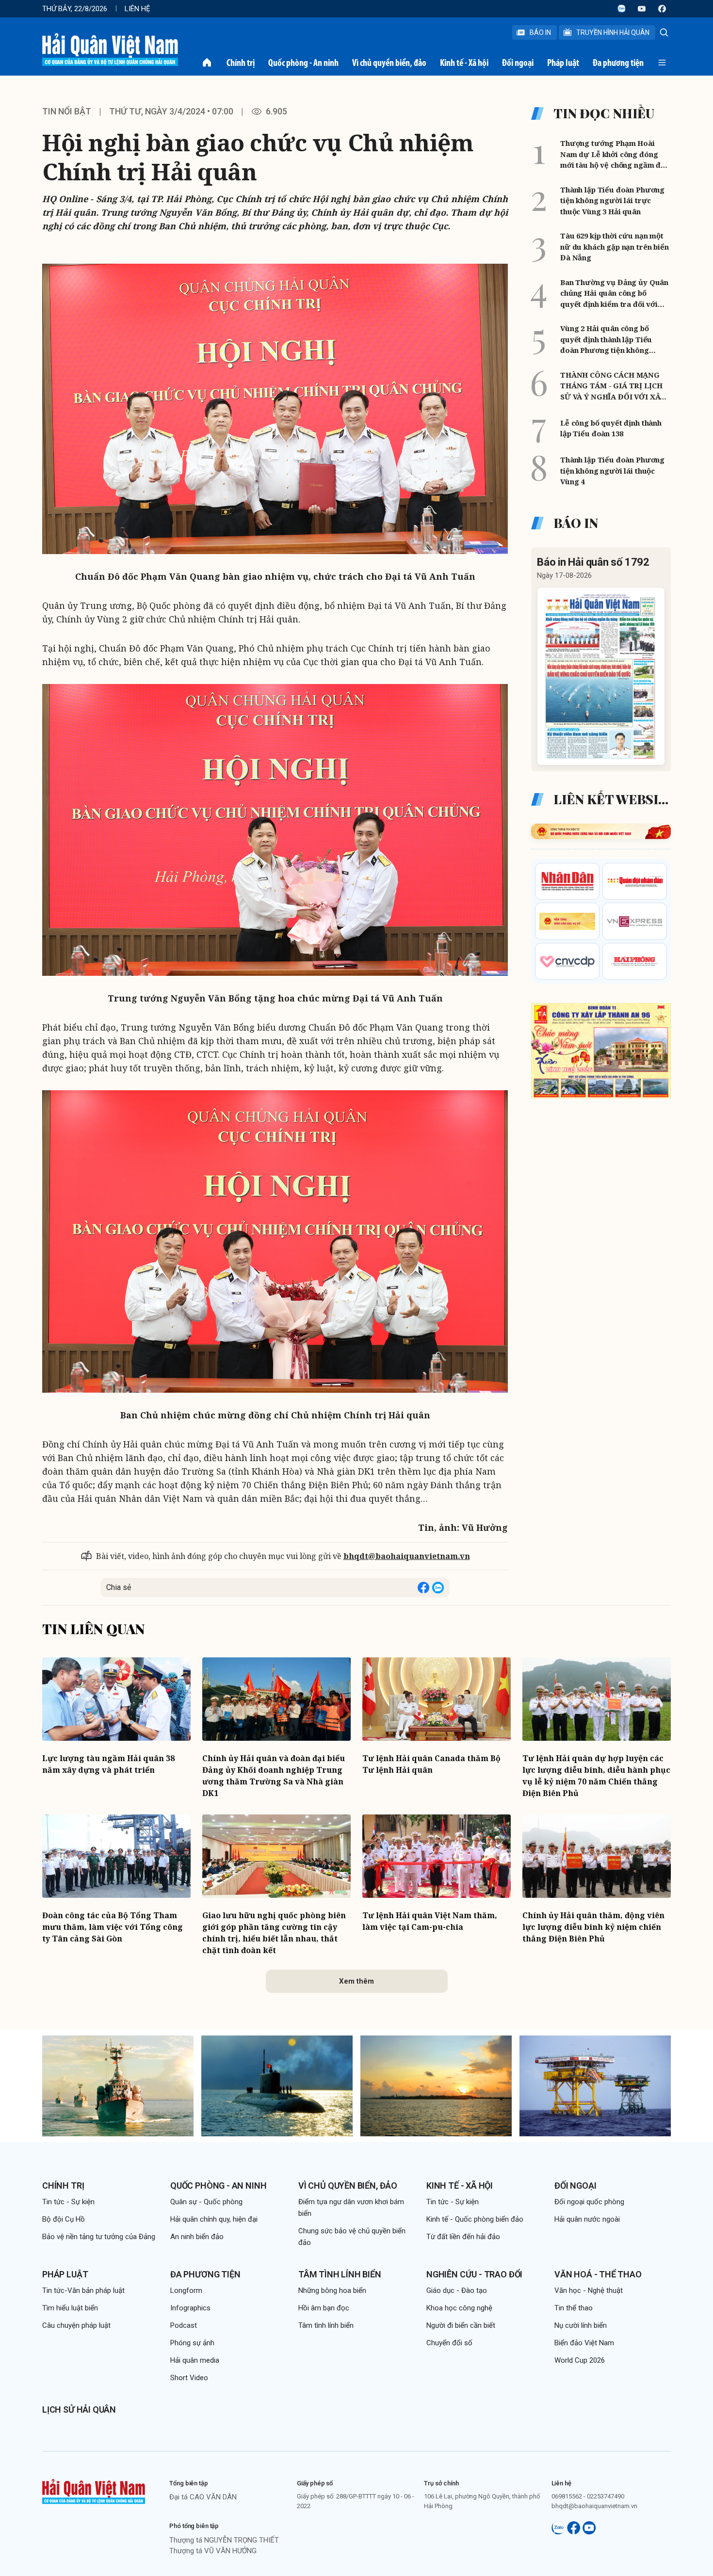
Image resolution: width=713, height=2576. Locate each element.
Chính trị (241, 63)
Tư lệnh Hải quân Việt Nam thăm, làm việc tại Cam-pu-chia (430, 1921)
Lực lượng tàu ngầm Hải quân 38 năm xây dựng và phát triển (108, 1764)
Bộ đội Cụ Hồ (64, 2219)
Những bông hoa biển (332, 2290)
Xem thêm (356, 1981)
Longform (186, 2290)
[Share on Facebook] (423, 1588)
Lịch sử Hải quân (79, 2409)
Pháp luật (563, 63)
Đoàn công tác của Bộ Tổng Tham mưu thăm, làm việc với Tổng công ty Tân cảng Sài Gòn (113, 1927)
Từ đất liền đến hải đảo (463, 2237)
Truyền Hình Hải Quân (613, 32)
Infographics (190, 2308)
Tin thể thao (574, 2308)
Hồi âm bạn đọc (324, 2308)
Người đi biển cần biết (461, 2325)
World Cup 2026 (580, 2360)
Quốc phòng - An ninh (303, 63)
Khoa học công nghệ (459, 2308)
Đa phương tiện (618, 63)
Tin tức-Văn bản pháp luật (83, 2290)
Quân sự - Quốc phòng (206, 2202)
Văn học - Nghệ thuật (589, 2290)
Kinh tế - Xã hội (464, 63)
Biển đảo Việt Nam (584, 2343)
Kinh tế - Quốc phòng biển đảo (475, 2219)
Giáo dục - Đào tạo (457, 2290)
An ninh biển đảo (197, 2237)
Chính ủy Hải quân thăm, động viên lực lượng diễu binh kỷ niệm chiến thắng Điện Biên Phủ (593, 1927)
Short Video (189, 2378)
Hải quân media (195, 2360)
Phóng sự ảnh (192, 2343)
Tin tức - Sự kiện (68, 2202)
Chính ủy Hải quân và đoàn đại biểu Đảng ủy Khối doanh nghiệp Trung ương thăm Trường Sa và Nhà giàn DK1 (274, 1776)
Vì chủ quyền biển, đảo (389, 63)
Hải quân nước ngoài (587, 2219)
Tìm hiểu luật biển (70, 2308)
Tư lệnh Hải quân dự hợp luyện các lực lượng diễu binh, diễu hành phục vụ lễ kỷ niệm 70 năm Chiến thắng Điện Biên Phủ (596, 1776)
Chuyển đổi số (449, 2343)
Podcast (184, 2325)
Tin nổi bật (67, 111)
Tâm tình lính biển (340, 2274)
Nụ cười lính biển (581, 2325)
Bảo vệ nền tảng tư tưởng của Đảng (99, 2237)
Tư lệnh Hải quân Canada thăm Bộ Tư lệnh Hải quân (431, 1764)
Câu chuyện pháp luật (76, 2325)
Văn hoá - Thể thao (598, 2274)
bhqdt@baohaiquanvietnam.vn (407, 1556)
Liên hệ (138, 9)
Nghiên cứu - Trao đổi (474, 2274)
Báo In (540, 32)
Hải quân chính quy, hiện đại (214, 2219)
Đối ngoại (518, 63)
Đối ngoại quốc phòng (589, 2202)
